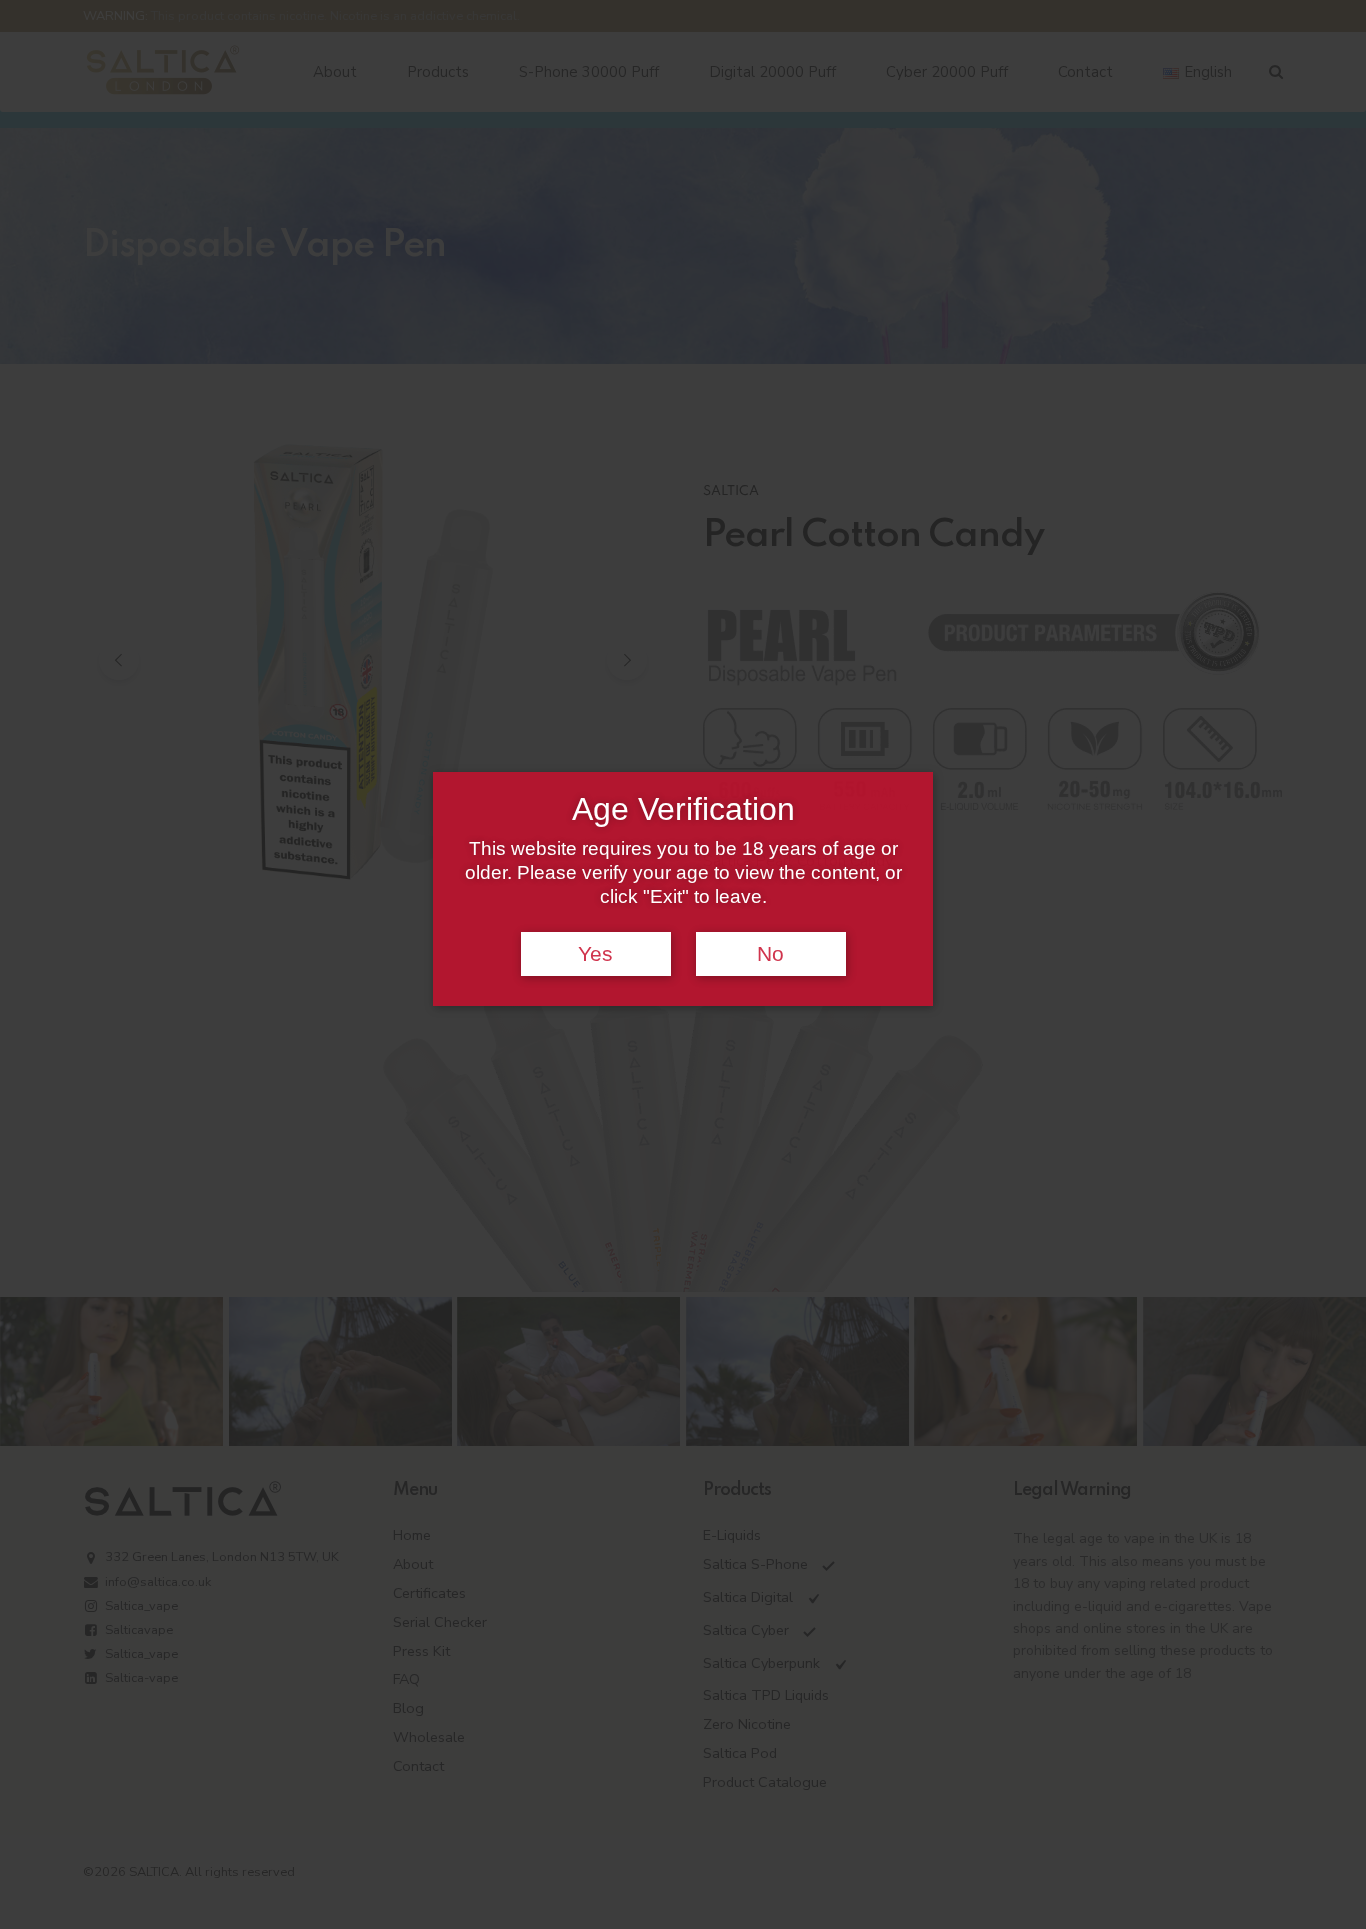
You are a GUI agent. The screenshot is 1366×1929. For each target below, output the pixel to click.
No (770, 954)
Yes (595, 954)
